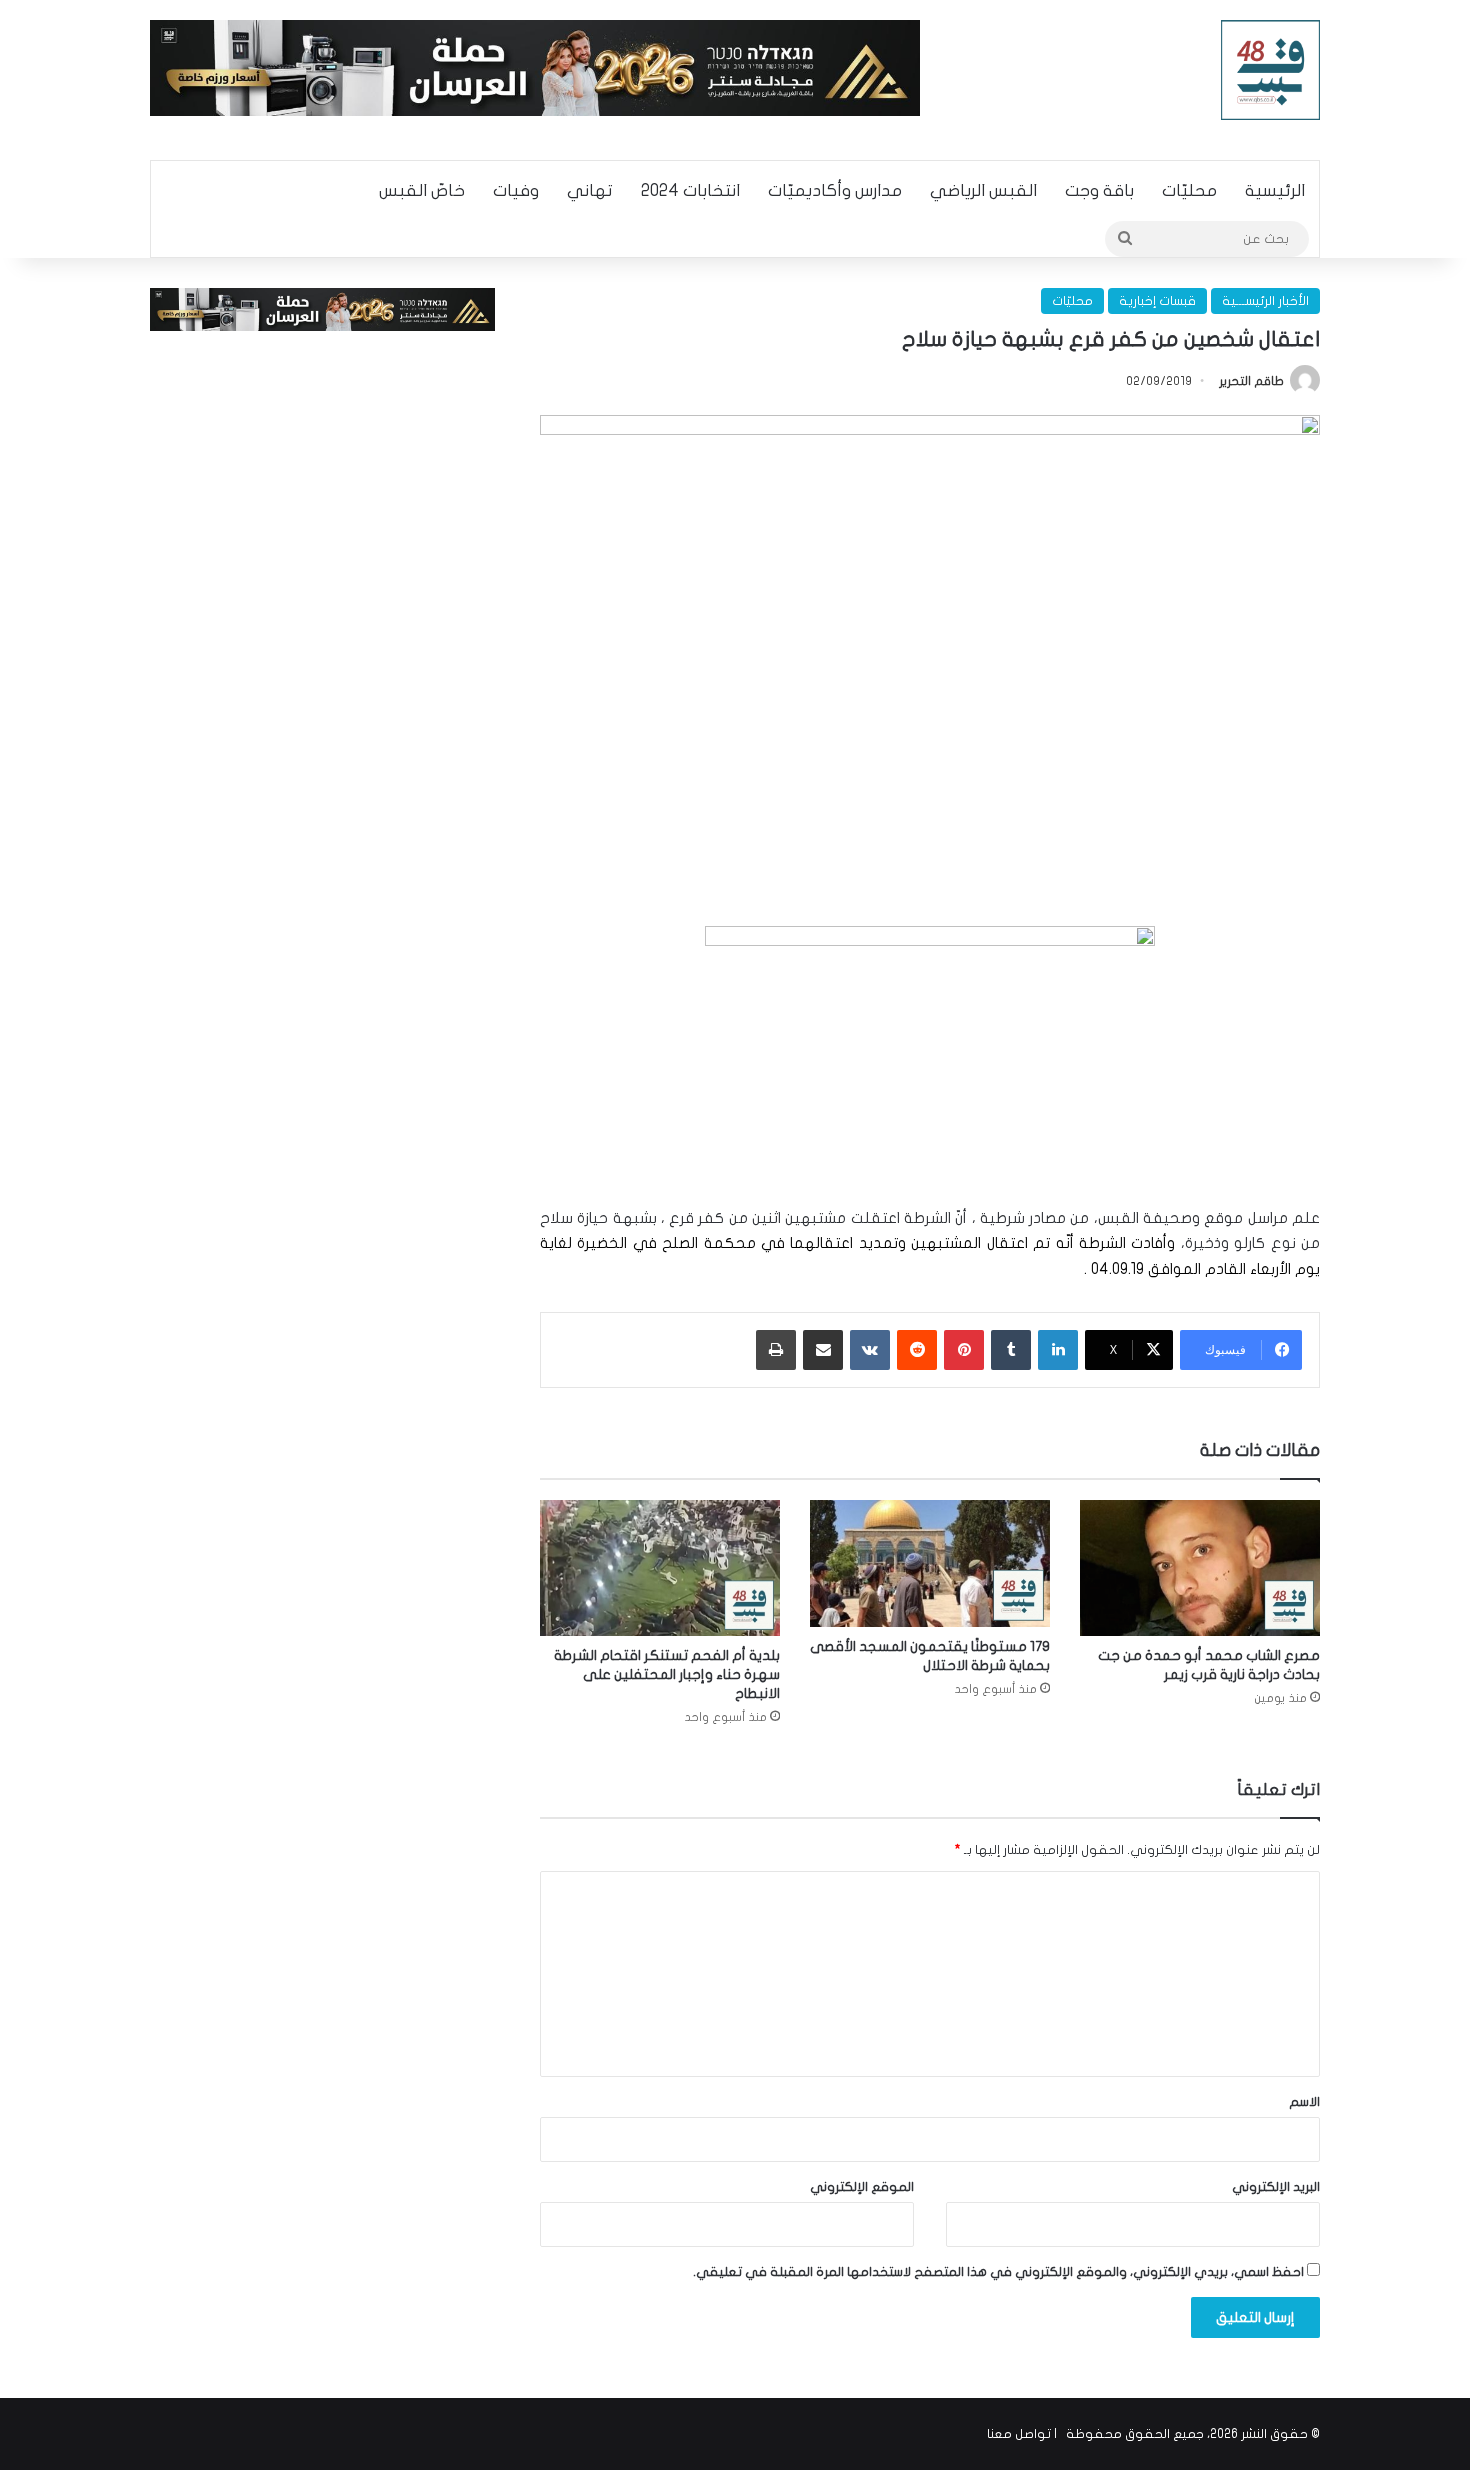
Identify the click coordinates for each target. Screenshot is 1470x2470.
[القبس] (1271, 70)
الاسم (1304, 2102)
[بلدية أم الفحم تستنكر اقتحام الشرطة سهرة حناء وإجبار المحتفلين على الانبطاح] (660, 1567)
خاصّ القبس (422, 190)
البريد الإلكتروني (1276, 2187)
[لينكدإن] (1058, 1350)
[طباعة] (776, 1350)
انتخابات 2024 (690, 190)
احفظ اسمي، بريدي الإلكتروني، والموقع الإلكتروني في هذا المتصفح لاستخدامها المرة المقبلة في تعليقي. (998, 2272)
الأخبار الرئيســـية (1265, 301)
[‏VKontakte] (870, 1350)
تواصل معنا (1019, 2434)
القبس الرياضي (983, 190)
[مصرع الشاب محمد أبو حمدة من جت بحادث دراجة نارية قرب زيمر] (1200, 1567)
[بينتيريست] (964, 1350)
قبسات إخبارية (1157, 301)
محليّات (1189, 190)
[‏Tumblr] (1011, 1350)
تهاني (590, 190)
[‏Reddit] (917, 1350)
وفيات (516, 190)
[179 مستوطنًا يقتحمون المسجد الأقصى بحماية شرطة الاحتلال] (930, 1563)
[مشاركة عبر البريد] (823, 1350)
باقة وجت (1099, 190)
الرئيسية (1275, 190)
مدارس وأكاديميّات (835, 190)
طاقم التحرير (1251, 381)
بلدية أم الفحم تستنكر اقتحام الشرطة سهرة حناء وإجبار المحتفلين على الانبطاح (667, 1674)
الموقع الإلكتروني (862, 2187)
